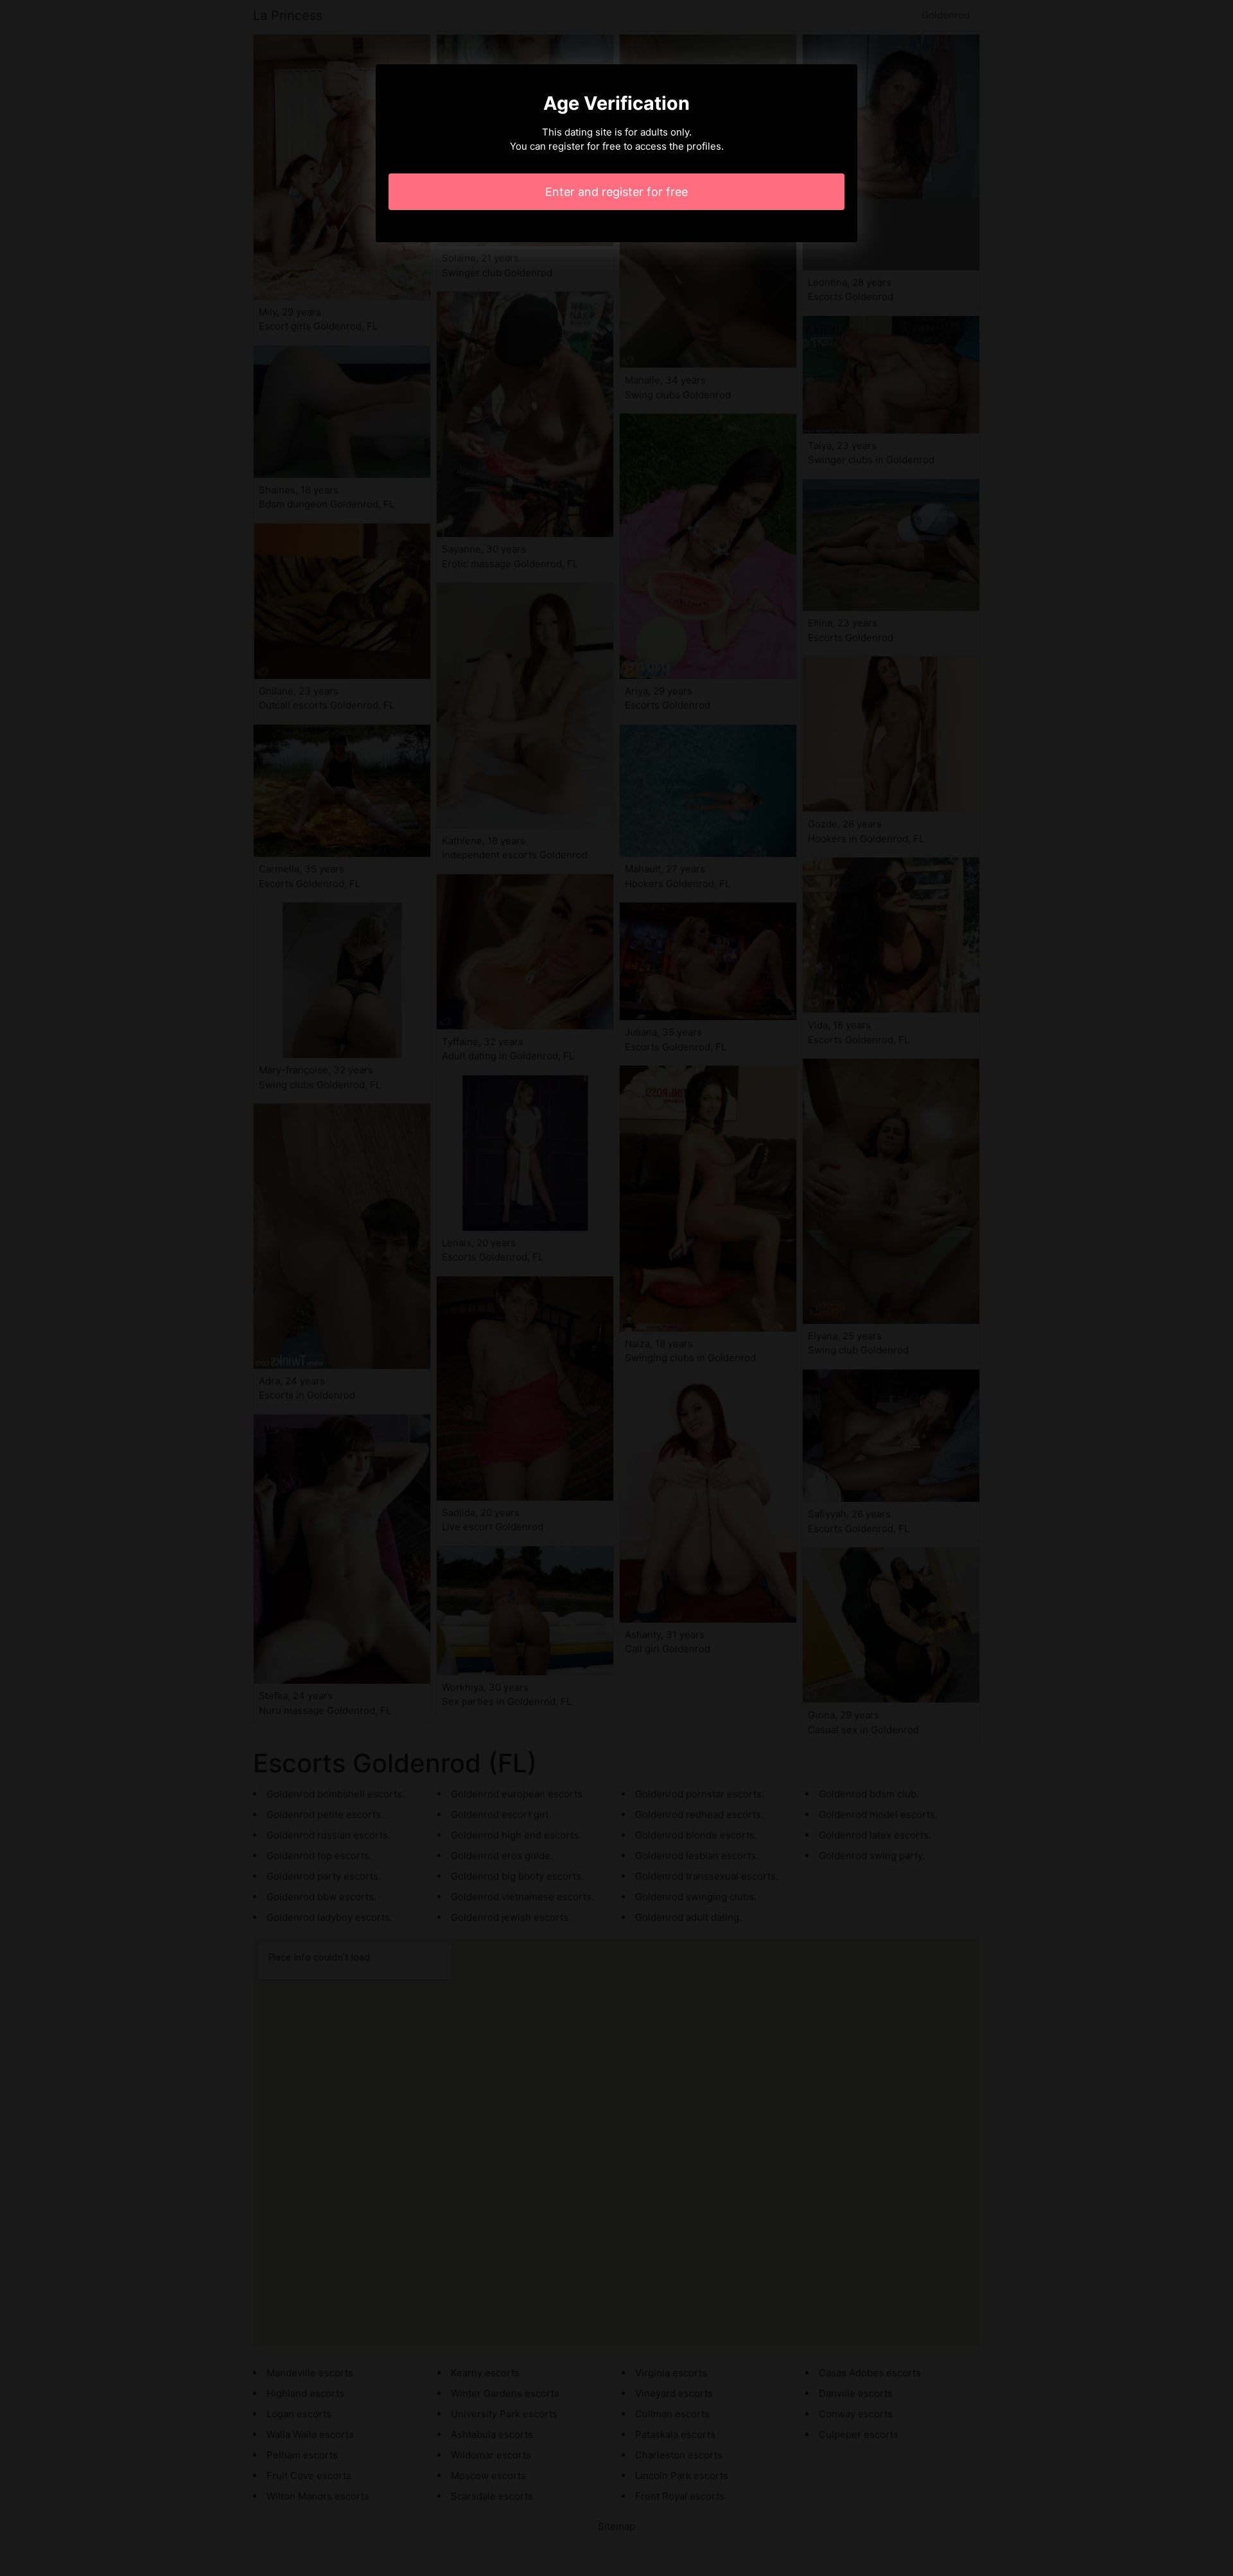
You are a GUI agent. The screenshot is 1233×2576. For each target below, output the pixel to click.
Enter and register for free (616, 192)
